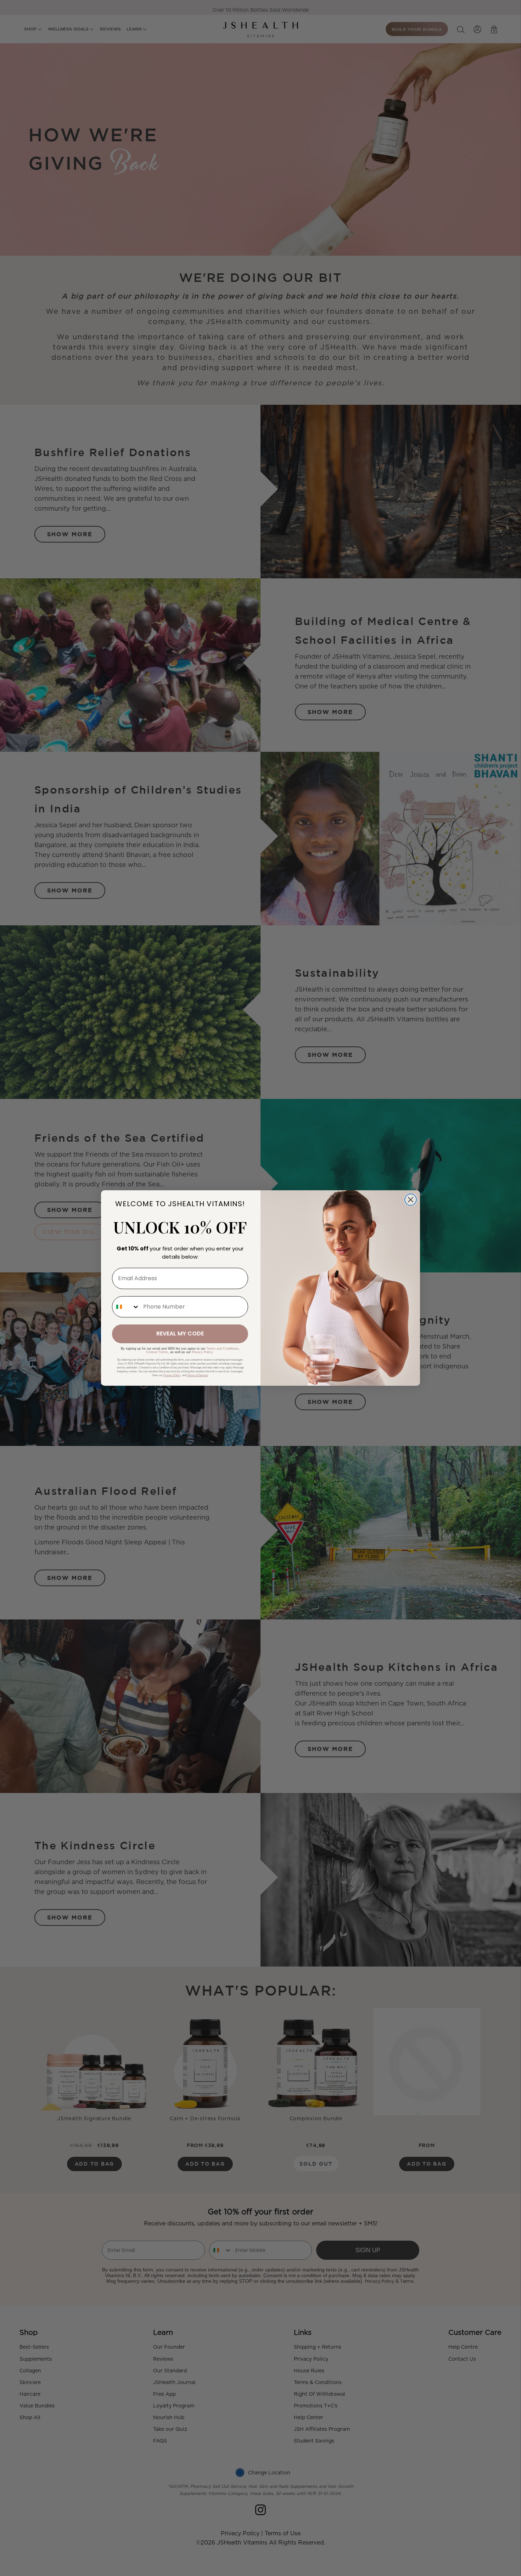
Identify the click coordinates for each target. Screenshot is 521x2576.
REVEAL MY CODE (180, 1334)
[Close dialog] (411, 1200)
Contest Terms (157, 1352)
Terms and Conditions (222, 1349)
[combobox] (126, 1307)
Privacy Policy (202, 1352)
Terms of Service (197, 1375)
